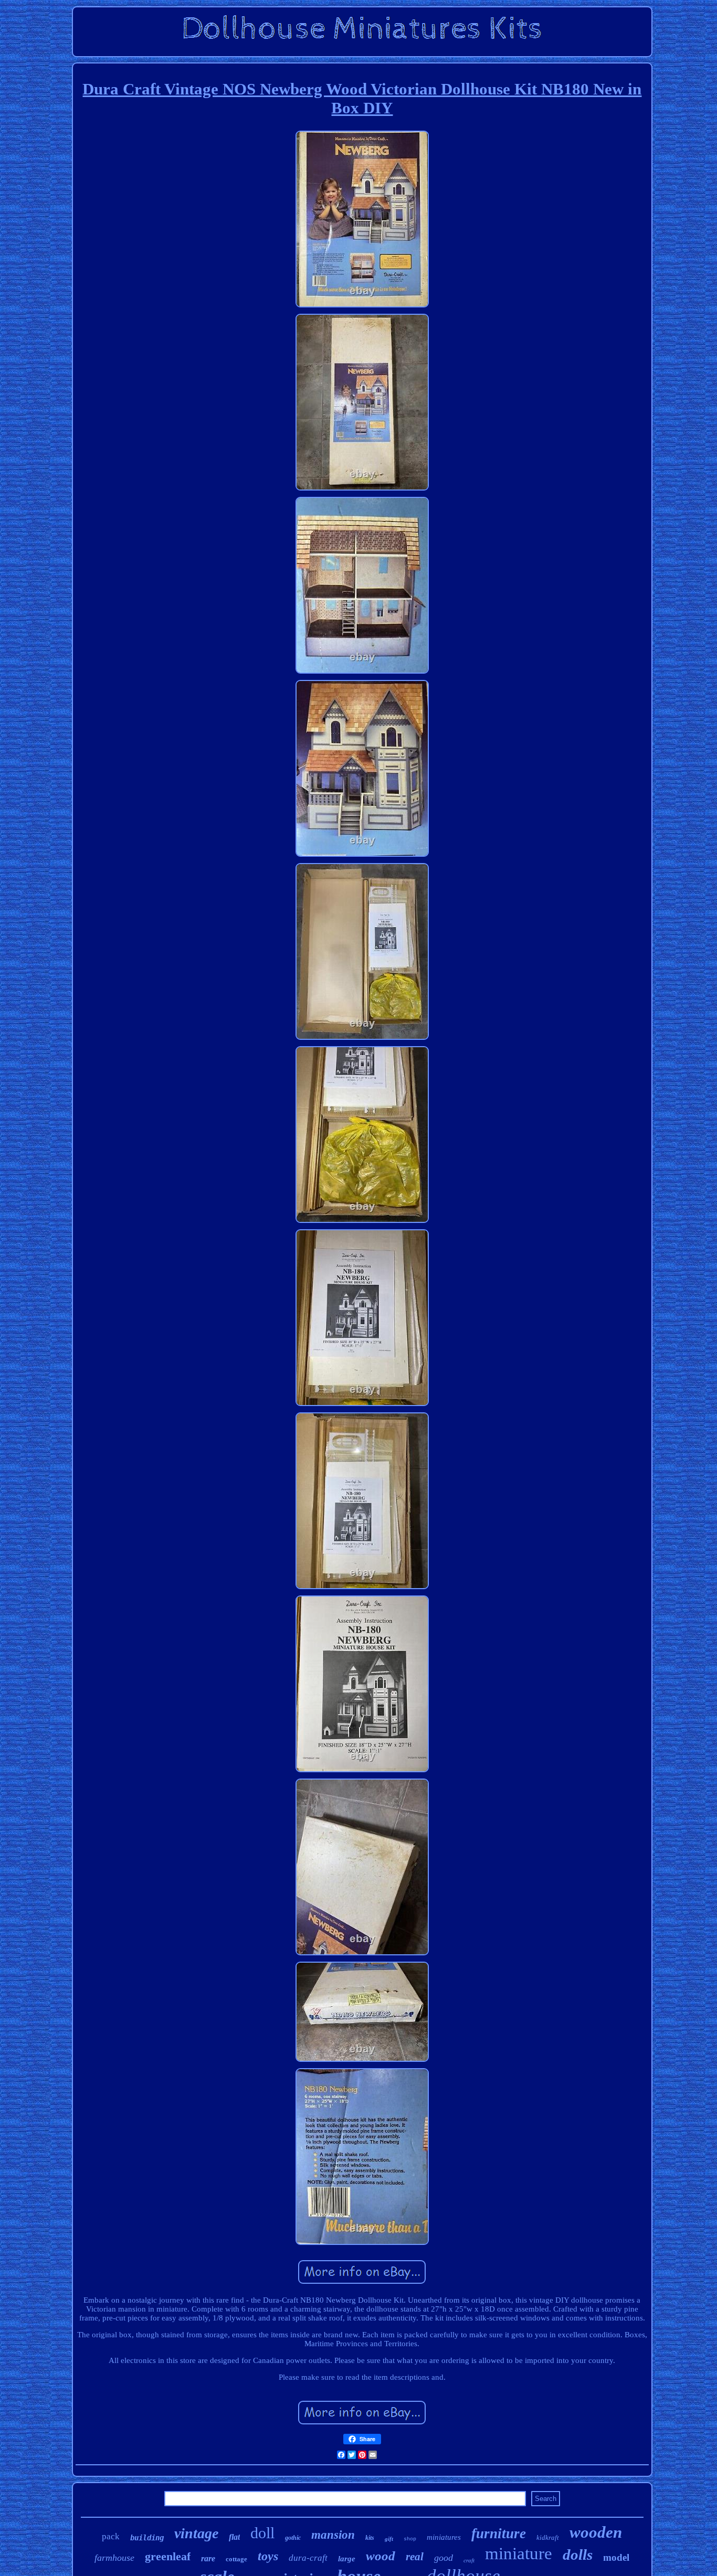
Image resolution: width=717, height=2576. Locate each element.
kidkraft (548, 2537)
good (444, 2558)
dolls (578, 2554)
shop (410, 2539)
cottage (236, 2559)
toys (268, 2556)
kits (370, 2538)
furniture (499, 2534)
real (415, 2557)
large (347, 2559)
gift (389, 2539)
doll (262, 2533)
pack (111, 2536)
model (616, 2557)
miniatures (444, 2537)
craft (469, 2560)
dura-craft (308, 2558)
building (147, 2538)
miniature (519, 2553)
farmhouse (114, 2558)
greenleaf (168, 2556)
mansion (333, 2535)
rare (208, 2558)
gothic (293, 2538)
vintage (196, 2533)
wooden (596, 2532)
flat (234, 2537)
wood (381, 2556)
